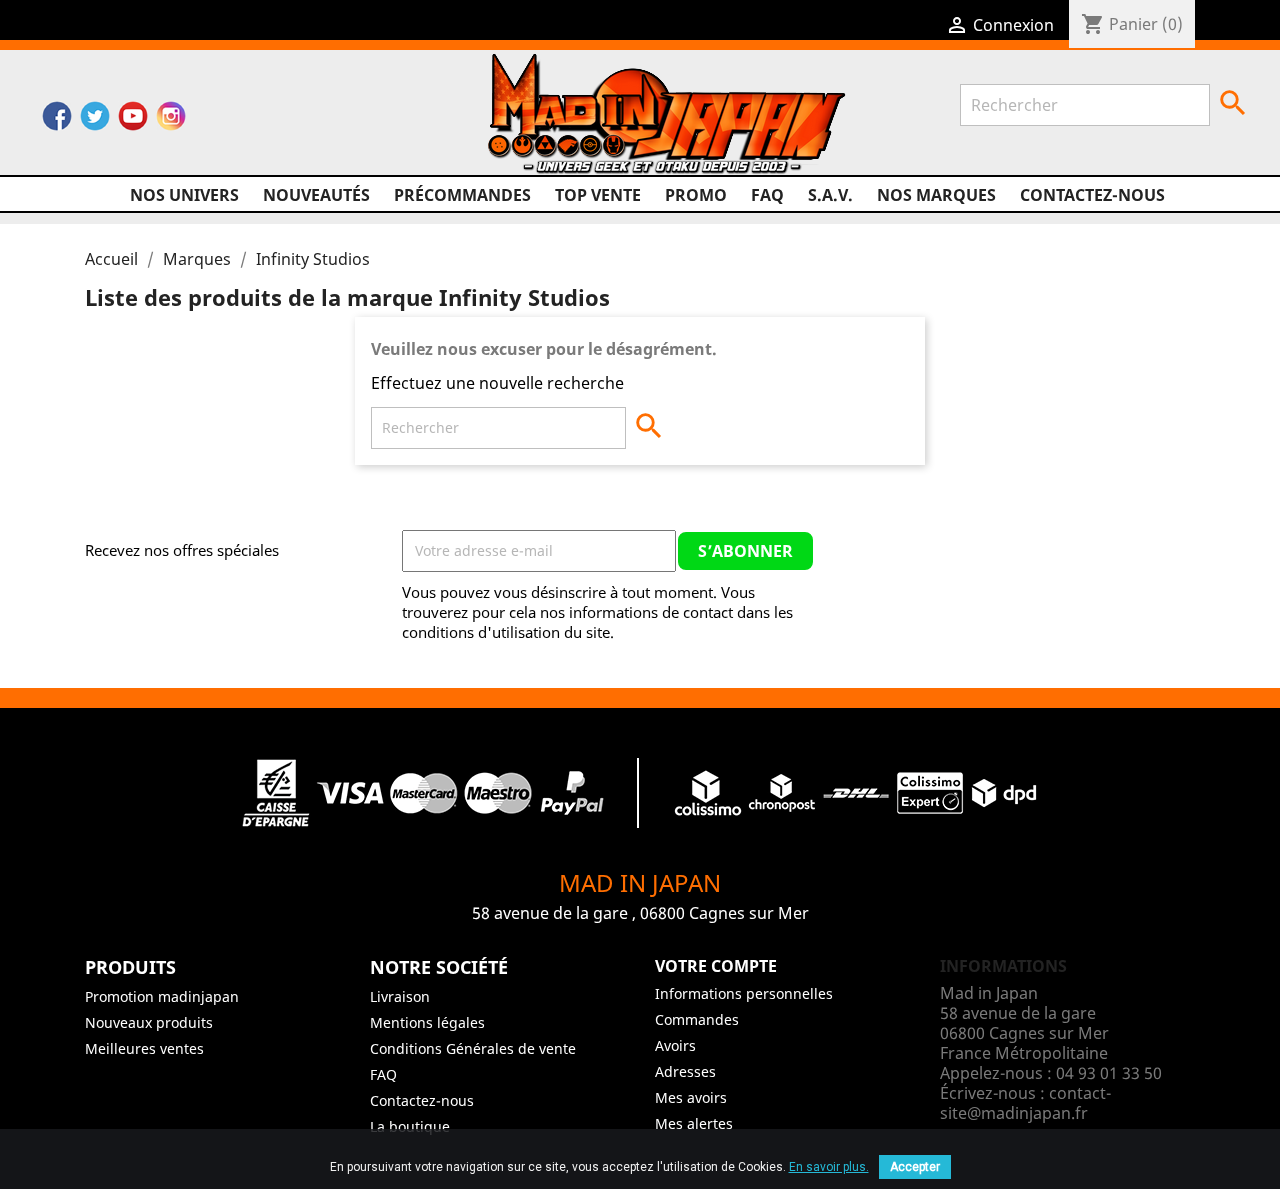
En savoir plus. (829, 1167)
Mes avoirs (691, 1097)
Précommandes (462, 195)
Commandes (697, 1019)
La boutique (410, 1126)
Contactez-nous (1092, 195)
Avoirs (675, 1045)
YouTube (133, 121)
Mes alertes (694, 1123)
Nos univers (184, 195)
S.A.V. (830, 195)
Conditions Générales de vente (473, 1048)
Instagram (171, 121)
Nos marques (936, 195)
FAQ (767, 195)
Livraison (400, 996)
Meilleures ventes (144, 1048)
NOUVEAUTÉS (316, 195)
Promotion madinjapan (162, 996)
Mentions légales (427, 1022)
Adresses (685, 1071)
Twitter (95, 121)
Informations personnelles (744, 993)
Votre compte (716, 966)
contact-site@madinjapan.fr (1025, 1103)
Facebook (57, 121)
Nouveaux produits (149, 1022)
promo (696, 195)
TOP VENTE (598, 195)
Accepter (915, 1167)
